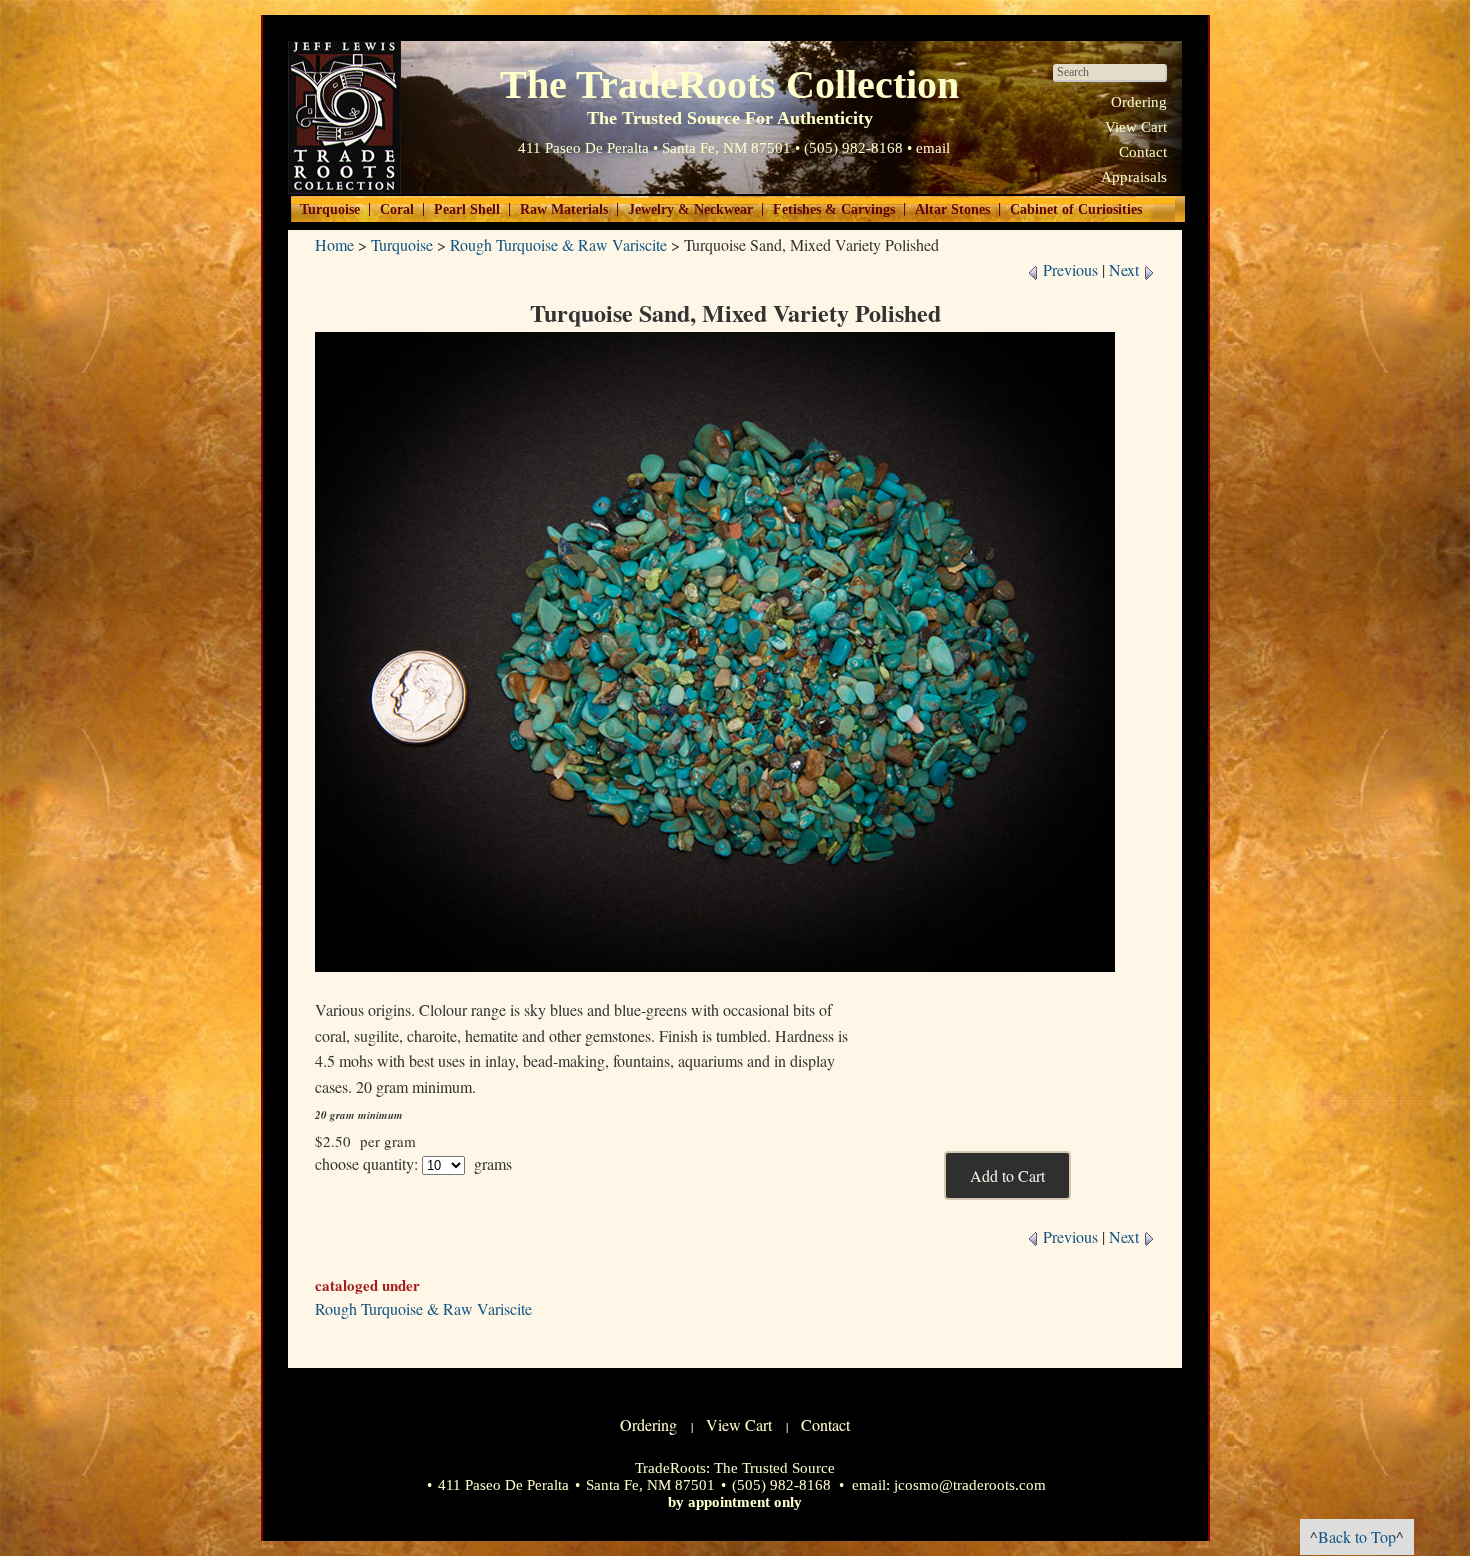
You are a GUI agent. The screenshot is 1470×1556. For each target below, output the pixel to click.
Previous (1068, 269)
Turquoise (330, 209)
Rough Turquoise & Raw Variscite (558, 244)
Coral (397, 209)
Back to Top (1357, 1536)
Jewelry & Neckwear (690, 209)
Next (1126, 269)
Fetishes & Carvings (834, 209)
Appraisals (1134, 177)
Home (334, 244)
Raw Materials (564, 209)
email (933, 148)
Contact (1143, 152)
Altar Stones (952, 209)
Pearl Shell (467, 209)
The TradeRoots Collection (344, 117)
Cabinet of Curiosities (1076, 209)
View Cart (1136, 127)
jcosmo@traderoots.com (970, 1485)
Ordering (1139, 102)
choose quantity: (366, 1163)
